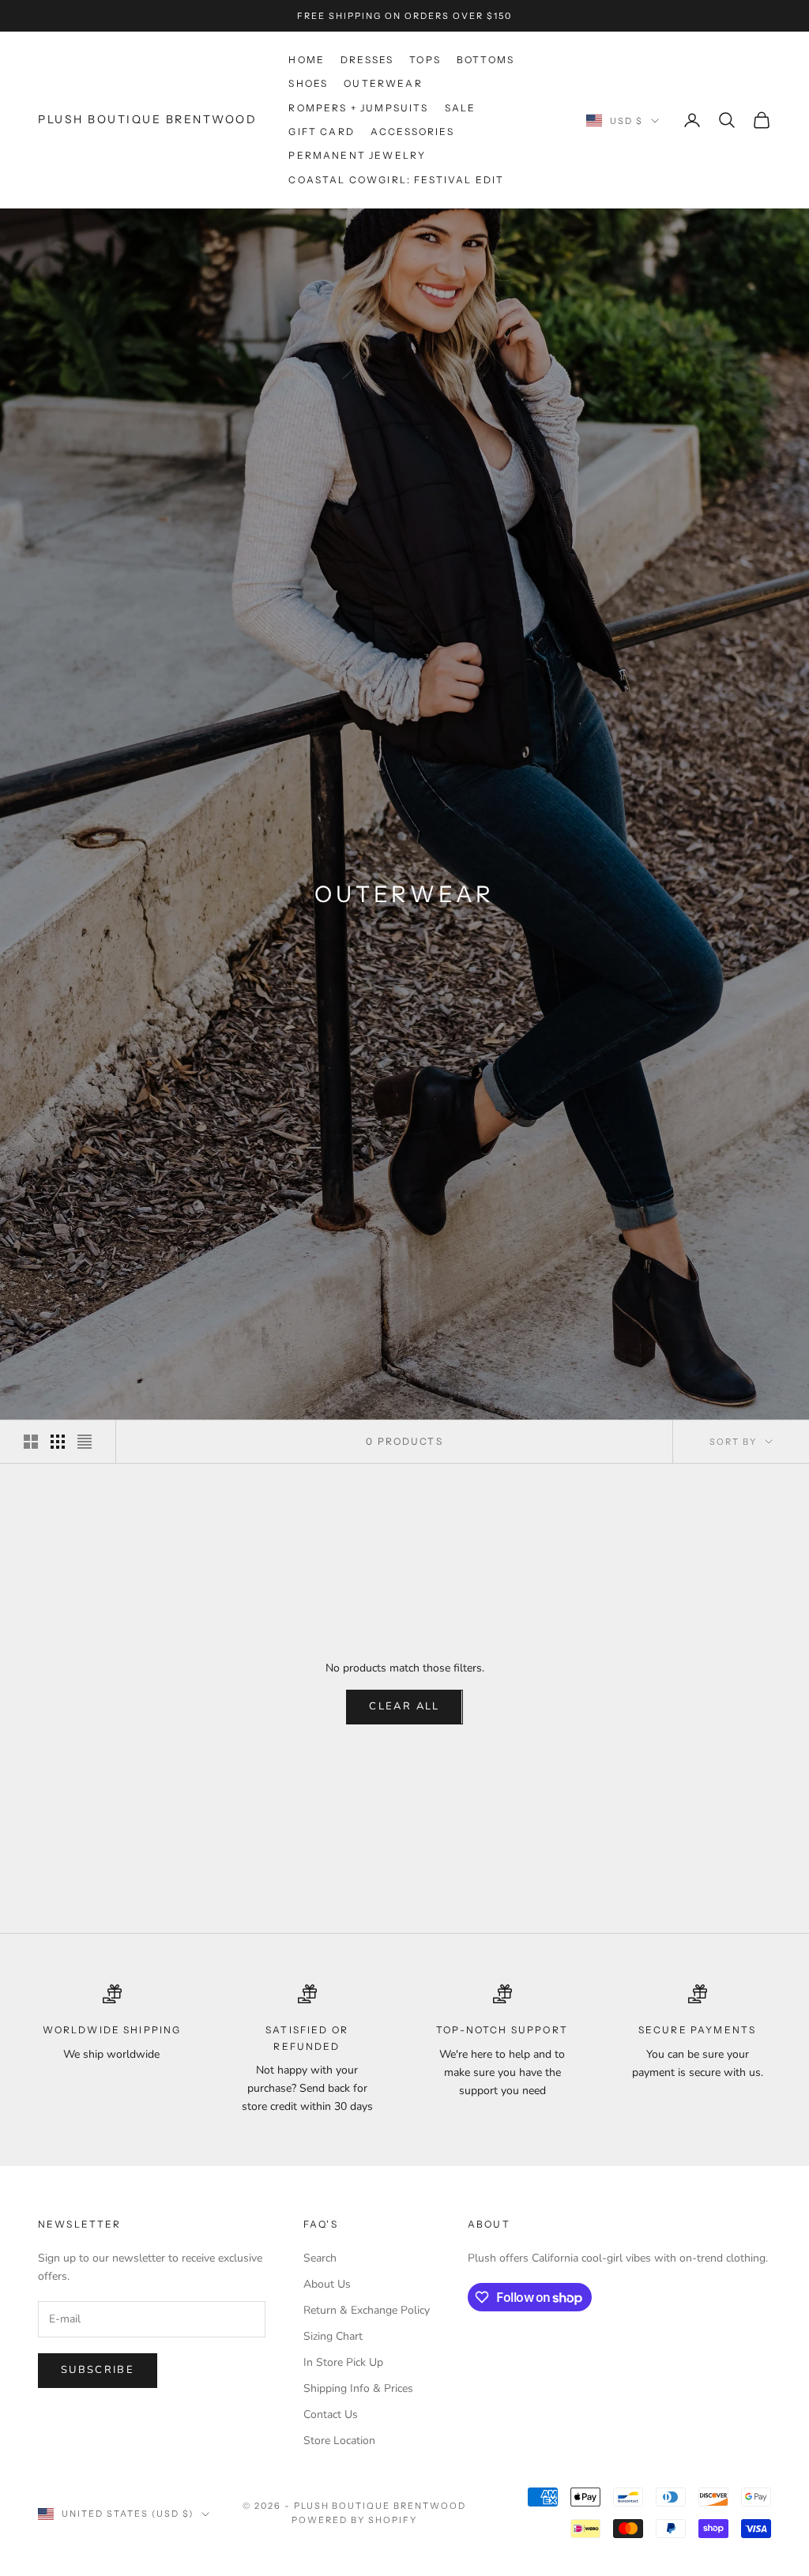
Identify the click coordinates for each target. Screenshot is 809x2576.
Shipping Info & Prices (358, 2388)
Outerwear (383, 83)
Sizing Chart (333, 2336)
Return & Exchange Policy (367, 2310)
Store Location (339, 2441)
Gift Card (321, 132)
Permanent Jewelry (357, 155)
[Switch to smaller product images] (58, 1442)
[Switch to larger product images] (31, 1442)
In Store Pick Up (343, 2362)
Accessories (412, 132)
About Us (327, 2284)
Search (320, 2258)
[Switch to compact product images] (85, 1442)
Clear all (404, 1706)
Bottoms (485, 60)
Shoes (308, 83)
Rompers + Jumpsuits (358, 108)
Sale (461, 108)
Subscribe (98, 2370)
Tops (425, 60)
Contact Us (331, 2414)
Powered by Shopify (354, 2520)
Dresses (367, 60)
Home (307, 60)
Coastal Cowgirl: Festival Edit (396, 180)
